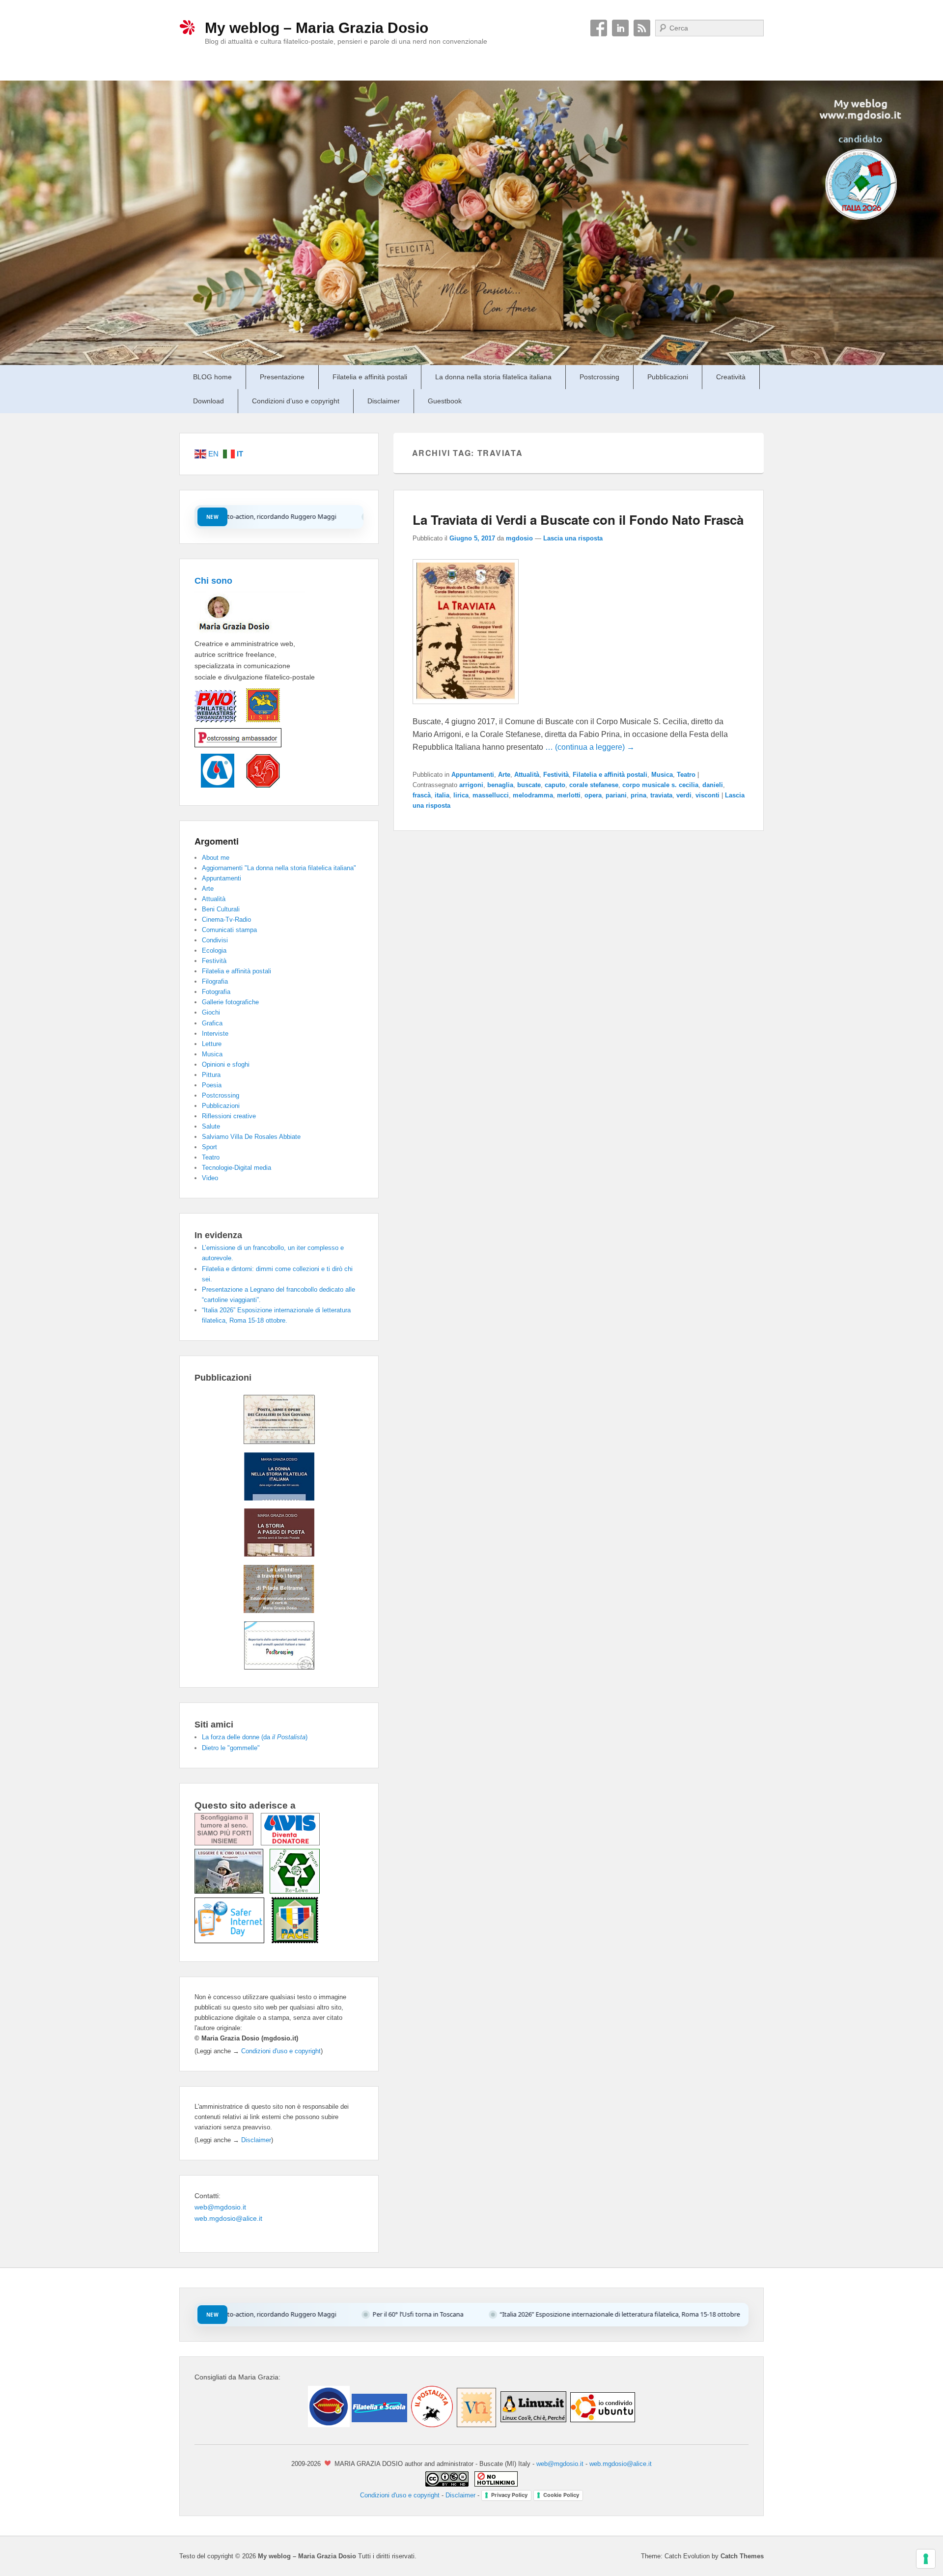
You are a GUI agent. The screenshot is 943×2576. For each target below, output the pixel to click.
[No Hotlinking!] (495, 2484)
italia (442, 795)
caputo (555, 785)
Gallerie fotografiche (230, 1002)
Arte (504, 775)
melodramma (533, 795)
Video (210, 1178)
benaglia (500, 785)
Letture (212, 1044)
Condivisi (215, 940)
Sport (209, 1147)
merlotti (569, 795)
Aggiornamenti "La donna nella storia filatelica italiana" (279, 868)
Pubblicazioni (668, 377)
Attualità (527, 775)
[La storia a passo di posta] (279, 1554)
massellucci (491, 795)
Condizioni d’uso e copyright (296, 401)
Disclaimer (384, 401)
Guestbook (445, 401)
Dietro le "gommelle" (231, 1748)
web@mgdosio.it (220, 2207)
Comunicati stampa (229, 930)
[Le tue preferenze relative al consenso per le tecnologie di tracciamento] (926, 2559)
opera (593, 795)
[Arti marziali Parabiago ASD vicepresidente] (258, 785)
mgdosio (519, 538)
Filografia (215, 981)
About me (216, 858)
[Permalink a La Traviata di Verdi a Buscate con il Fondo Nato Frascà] (466, 709)
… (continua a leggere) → (590, 747)
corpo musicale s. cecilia (660, 785)
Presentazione (282, 377)
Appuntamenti (473, 775)
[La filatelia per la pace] (295, 1941)
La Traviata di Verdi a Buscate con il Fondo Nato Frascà (578, 520)
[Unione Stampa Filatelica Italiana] (258, 722)
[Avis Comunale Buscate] (290, 1843)
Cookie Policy (561, 2495)
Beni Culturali (221, 909)
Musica (662, 775)
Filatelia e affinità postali (370, 377)
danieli (713, 785)
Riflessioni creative (229, 1116)
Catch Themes (742, 2556)
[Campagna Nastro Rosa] (228, 1843)
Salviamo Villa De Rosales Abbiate (251, 1137)
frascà (422, 795)
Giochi (211, 1012)
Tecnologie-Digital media (236, 1168)
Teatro (686, 775)
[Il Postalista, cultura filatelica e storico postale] (431, 2425)
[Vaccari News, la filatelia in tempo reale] (476, 2425)
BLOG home (212, 377)
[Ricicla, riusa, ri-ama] (295, 1891)
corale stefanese (594, 785)
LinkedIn (620, 28)
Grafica (212, 1023)
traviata (661, 795)
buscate (529, 785)
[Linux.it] (533, 2425)
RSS (642, 28)
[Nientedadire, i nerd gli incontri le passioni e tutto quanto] (329, 2425)
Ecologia (214, 950)
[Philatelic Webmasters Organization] (215, 722)
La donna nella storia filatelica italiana (493, 377)
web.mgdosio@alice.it (228, 2218)
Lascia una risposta (573, 538)
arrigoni (471, 785)
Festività (556, 775)
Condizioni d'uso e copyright (281, 2051)
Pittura (211, 1075)
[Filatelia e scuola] (378, 2425)
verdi (684, 795)
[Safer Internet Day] (233, 1941)
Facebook (599, 28)
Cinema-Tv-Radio (226, 920)
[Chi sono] (250, 632)
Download (208, 401)
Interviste (215, 1033)
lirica (461, 795)
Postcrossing (599, 377)
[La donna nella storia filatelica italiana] (279, 1498)
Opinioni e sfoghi (226, 1064)
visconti (707, 795)
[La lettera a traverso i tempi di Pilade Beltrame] (279, 1611)
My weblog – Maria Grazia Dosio (317, 28)
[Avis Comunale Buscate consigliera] (214, 785)
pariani (616, 795)
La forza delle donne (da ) (255, 1737)
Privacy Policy (509, 2495)
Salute (211, 1126)
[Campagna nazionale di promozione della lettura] (232, 1891)
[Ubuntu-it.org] (602, 2425)
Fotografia (216, 992)
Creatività (731, 377)
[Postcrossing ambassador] (238, 748)
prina (638, 795)
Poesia (212, 1085)
